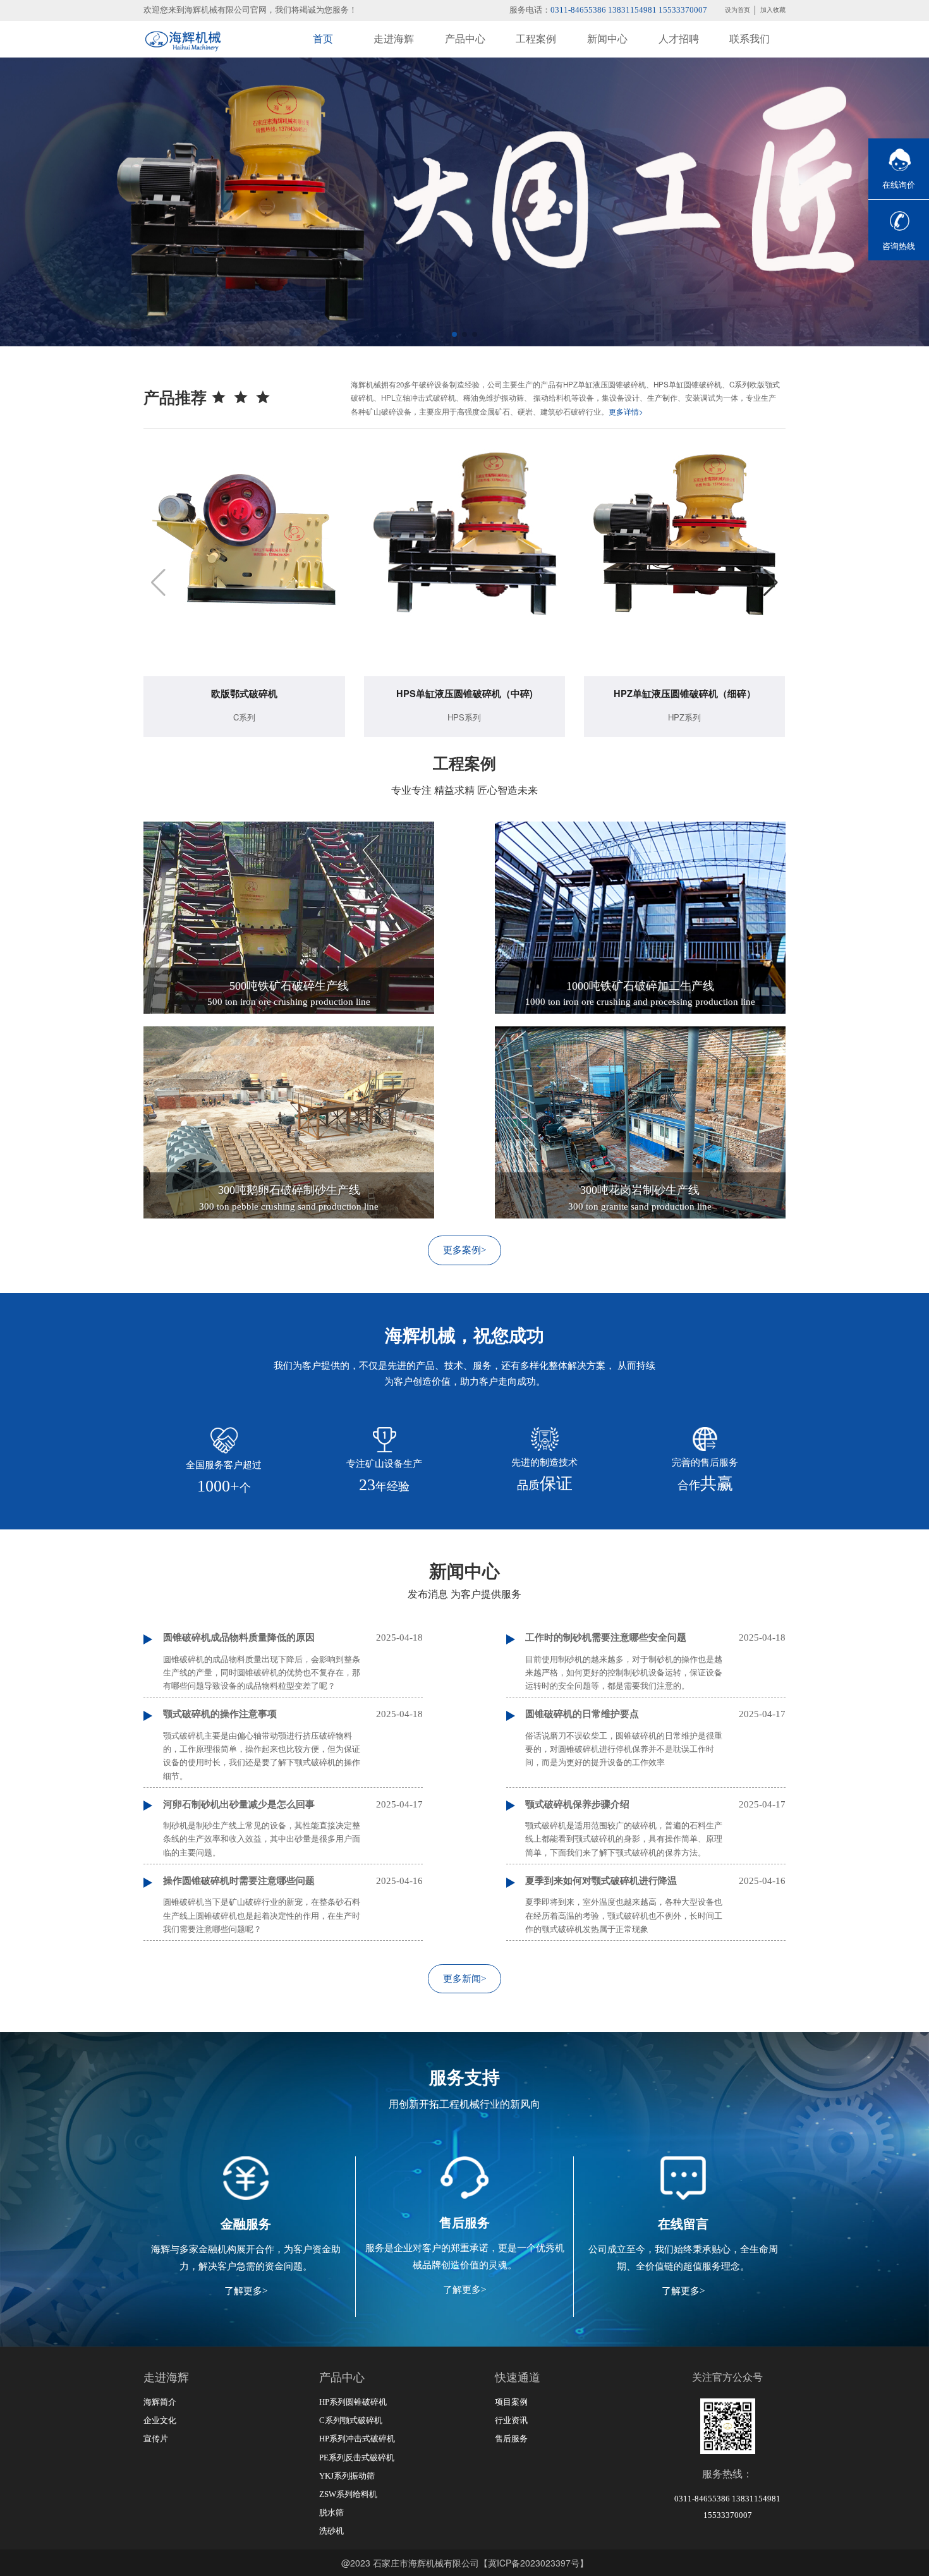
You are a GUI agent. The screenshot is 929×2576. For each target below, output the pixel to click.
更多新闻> (464, 1979)
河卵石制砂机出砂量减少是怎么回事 (239, 1804)
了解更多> (246, 2291)
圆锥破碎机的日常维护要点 (582, 1714)
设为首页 (738, 10)
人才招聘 (679, 39)
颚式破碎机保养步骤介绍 (577, 1804)
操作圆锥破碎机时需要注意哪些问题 (239, 1881)
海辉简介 (160, 2402)
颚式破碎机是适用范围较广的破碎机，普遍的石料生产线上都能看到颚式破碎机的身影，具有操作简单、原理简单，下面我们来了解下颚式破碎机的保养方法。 (624, 1839)
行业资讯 (511, 2420)
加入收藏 (773, 10)
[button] (454, 334)
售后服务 (511, 2439)
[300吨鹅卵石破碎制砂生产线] (288, 1121)
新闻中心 (607, 39)
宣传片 (156, 2439)
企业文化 (160, 2420)
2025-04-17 (762, 1714)
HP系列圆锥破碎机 (353, 2402)
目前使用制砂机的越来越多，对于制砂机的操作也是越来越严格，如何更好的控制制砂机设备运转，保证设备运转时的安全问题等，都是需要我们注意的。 (624, 1673)
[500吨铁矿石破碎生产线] (288, 916)
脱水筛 (331, 2512)
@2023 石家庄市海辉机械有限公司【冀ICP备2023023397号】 (465, 2563)
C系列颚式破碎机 (351, 2420)
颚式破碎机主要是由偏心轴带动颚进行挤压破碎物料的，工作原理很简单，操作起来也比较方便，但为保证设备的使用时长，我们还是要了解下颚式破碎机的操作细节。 (262, 1756)
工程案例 (536, 39)
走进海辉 (394, 39)
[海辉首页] (182, 39)
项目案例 (511, 2402)
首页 (323, 39)
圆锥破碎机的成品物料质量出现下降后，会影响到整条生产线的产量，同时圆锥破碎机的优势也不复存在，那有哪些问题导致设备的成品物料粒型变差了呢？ (262, 1673)
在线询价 (899, 185)
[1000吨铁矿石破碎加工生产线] (640, 916)
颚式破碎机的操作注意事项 (220, 1714)
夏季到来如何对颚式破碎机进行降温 (601, 1881)
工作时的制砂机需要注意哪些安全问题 (606, 1637)
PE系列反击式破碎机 (357, 2458)
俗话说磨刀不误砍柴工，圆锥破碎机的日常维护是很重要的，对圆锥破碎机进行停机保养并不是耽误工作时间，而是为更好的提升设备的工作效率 (624, 1749)
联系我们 (750, 39)
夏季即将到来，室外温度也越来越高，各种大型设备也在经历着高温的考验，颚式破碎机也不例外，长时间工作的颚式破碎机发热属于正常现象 (624, 1916)
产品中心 (465, 39)
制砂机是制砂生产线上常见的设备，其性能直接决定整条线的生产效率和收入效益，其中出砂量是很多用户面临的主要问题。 (262, 1839)
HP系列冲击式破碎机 (357, 2439)
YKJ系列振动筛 (347, 2476)
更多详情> (626, 411)
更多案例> (464, 1250)
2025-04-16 (399, 1881)
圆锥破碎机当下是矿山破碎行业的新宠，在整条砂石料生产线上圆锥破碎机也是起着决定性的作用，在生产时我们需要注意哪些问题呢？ (262, 1916)
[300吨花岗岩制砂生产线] (640, 1121)
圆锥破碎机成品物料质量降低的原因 (239, 1637)
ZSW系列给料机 (348, 2494)
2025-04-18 (399, 1637)
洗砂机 (331, 2531)
